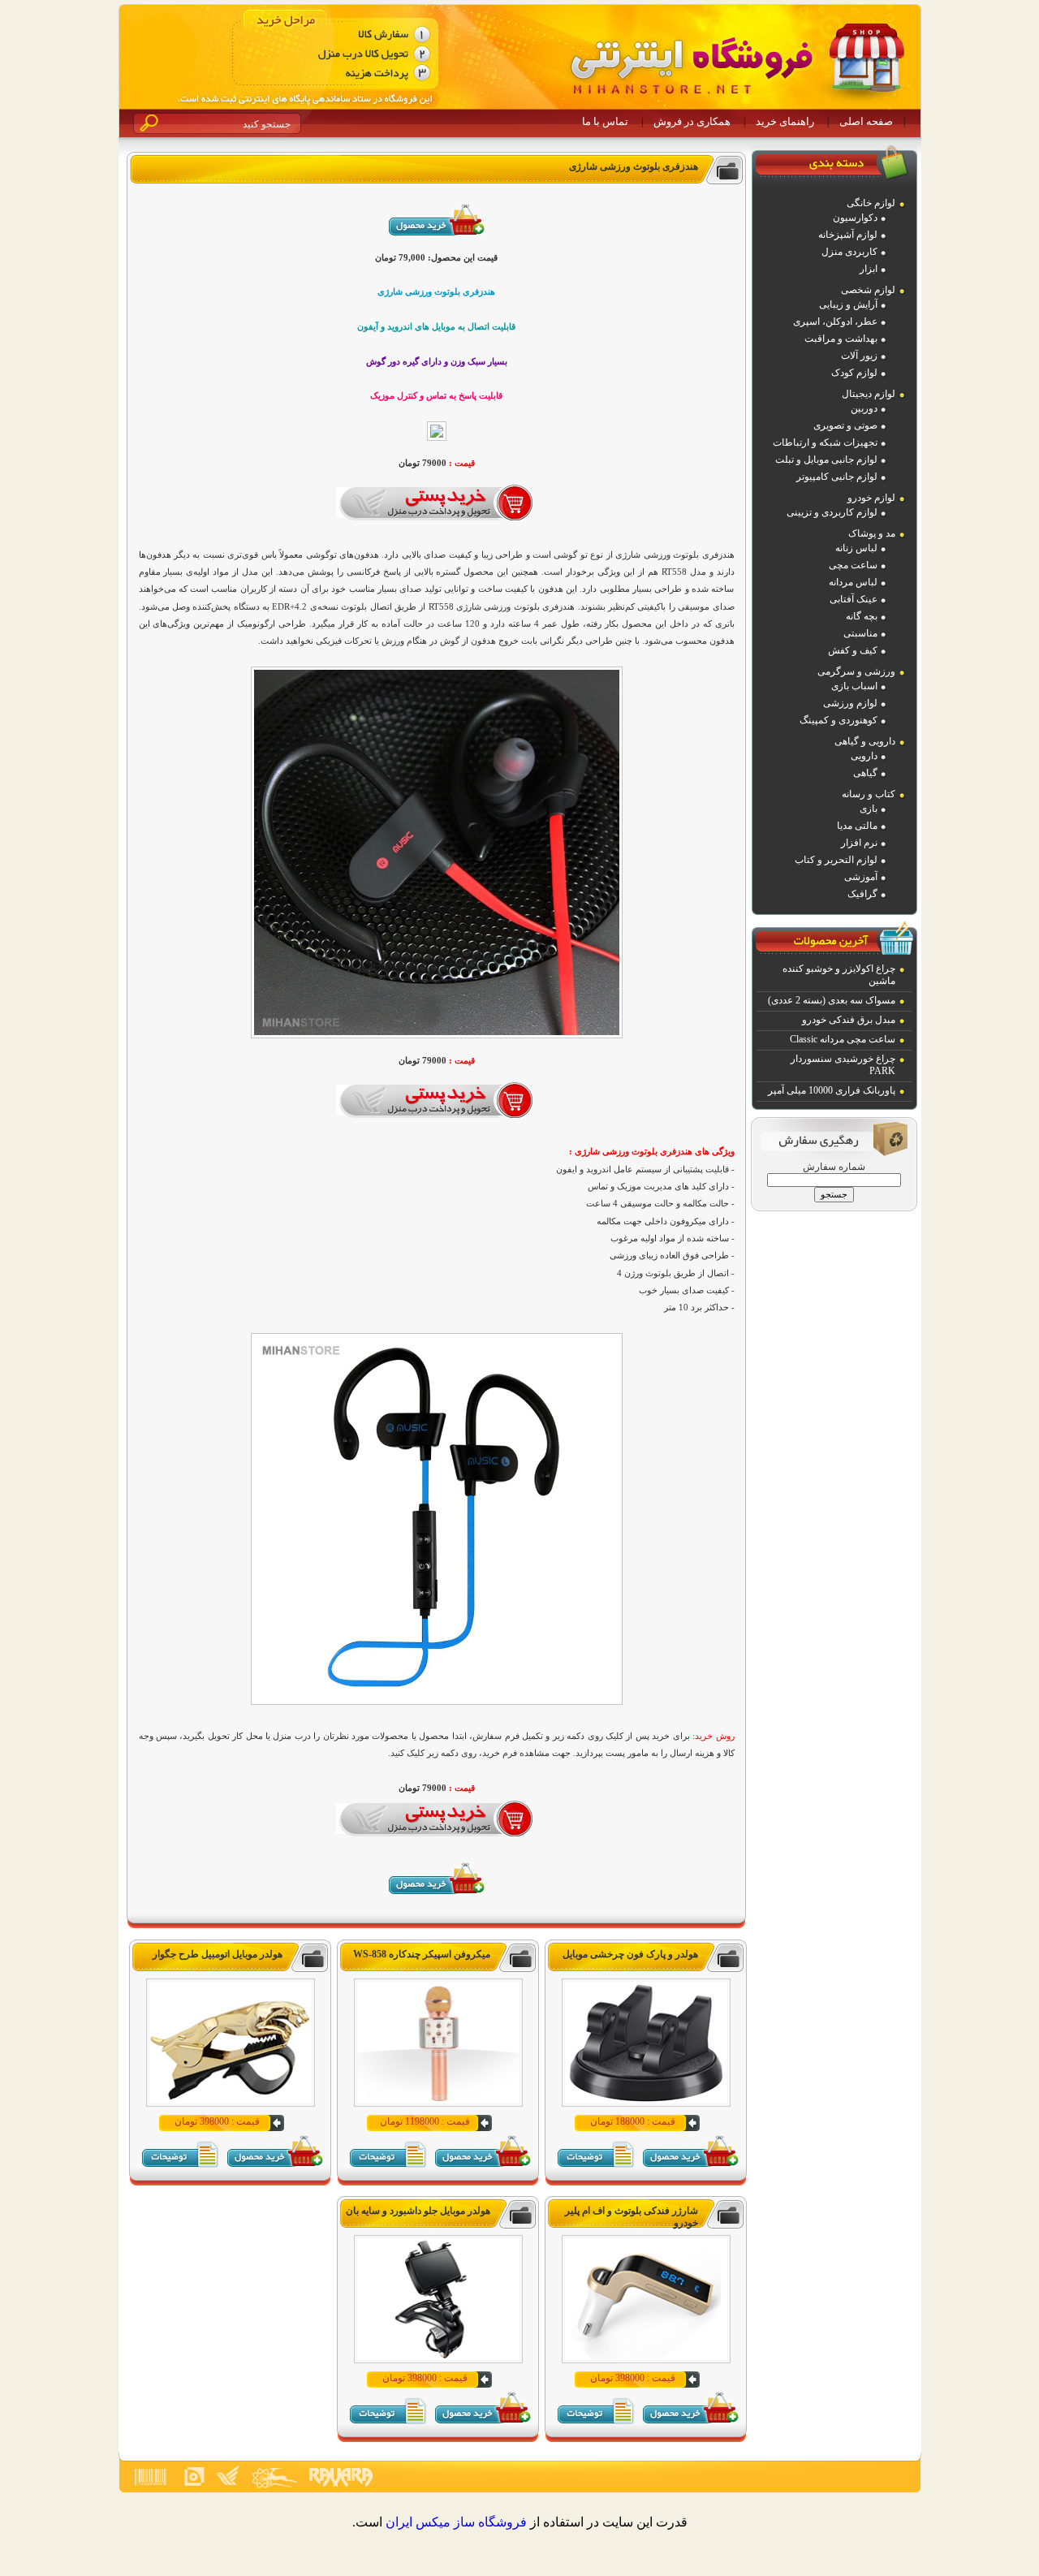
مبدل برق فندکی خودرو (849, 1020)
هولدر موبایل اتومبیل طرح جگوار (218, 1954)
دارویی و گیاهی (865, 741)
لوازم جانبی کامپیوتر (837, 477)
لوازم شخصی (868, 290)
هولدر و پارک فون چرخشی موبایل (630, 1954)
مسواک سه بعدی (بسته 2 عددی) (832, 1000)
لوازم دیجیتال (869, 394)
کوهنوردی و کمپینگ (839, 720)
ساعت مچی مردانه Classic (843, 1039)
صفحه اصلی (866, 121)
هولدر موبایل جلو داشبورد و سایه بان (418, 2211)
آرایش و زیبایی (848, 304)
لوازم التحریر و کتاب (836, 860)
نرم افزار (859, 843)
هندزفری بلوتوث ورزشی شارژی (634, 166)
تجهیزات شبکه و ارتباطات (825, 442)
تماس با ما (605, 121)
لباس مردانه (853, 582)
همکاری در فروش (692, 121)
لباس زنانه (856, 548)
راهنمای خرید (785, 121)
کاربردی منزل (849, 252)
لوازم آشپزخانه (848, 235)
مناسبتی (860, 633)
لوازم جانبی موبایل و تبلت (826, 460)
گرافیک (862, 894)
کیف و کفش (853, 650)
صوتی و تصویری (845, 425)
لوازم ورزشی (850, 703)
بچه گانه (862, 616)
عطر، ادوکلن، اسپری (835, 321)
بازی (869, 809)
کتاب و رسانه (869, 794)
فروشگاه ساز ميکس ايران (456, 2522)
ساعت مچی (853, 565)
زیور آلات (859, 356)
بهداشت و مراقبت (841, 339)
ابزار (869, 269)
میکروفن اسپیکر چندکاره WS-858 (422, 1954)
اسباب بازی (854, 686)
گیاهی (865, 773)
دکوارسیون (855, 218)
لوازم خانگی (871, 203)
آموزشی (861, 877)
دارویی (864, 756)
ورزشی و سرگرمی (856, 671)
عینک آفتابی (854, 599)
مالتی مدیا (857, 826)
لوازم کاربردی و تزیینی (832, 512)
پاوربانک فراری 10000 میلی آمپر (832, 1090)
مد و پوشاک (872, 533)
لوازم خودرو (871, 498)
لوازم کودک (854, 373)
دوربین (864, 408)
